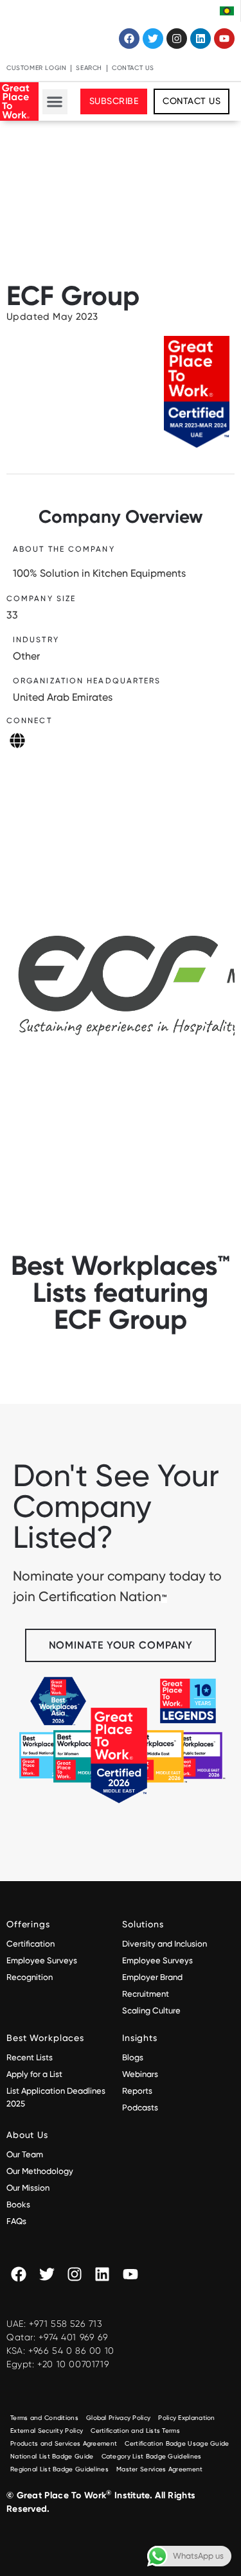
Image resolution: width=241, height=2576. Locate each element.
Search (89, 68)
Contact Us (133, 68)
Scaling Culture (151, 2011)
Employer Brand (152, 1977)
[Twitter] (153, 39)
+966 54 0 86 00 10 (71, 2351)
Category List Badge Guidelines (152, 2456)
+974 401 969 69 (73, 2337)
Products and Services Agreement (64, 2443)
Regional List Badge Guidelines (59, 2469)
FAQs (16, 2221)
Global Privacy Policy (118, 2418)
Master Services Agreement (160, 2469)
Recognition (30, 1977)
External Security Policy (47, 2431)
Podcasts (140, 2107)
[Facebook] (129, 39)
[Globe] (17, 740)
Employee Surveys (42, 1960)
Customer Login (36, 68)
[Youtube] (224, 39)
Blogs (133, 2057)
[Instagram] (177, 39)
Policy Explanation (186, 2418)
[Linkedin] (201, 39)
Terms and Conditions (44, 2418)
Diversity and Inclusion (165, 1944)
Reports (137, 2091)
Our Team (25, 2154)
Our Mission (28, 2188)
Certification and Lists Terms (135, 2431)
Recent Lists (30, 2057)
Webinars (140, 2074)
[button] (55, 102)
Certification (31, 1944)
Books (18, 2204)
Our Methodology (41, 2171)
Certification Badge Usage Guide (177, 2443)
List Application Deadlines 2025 (56, 2097)
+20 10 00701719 (73, 2364)
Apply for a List (34, 2074)
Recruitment (146, 1994)
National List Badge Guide (52, 2456)
